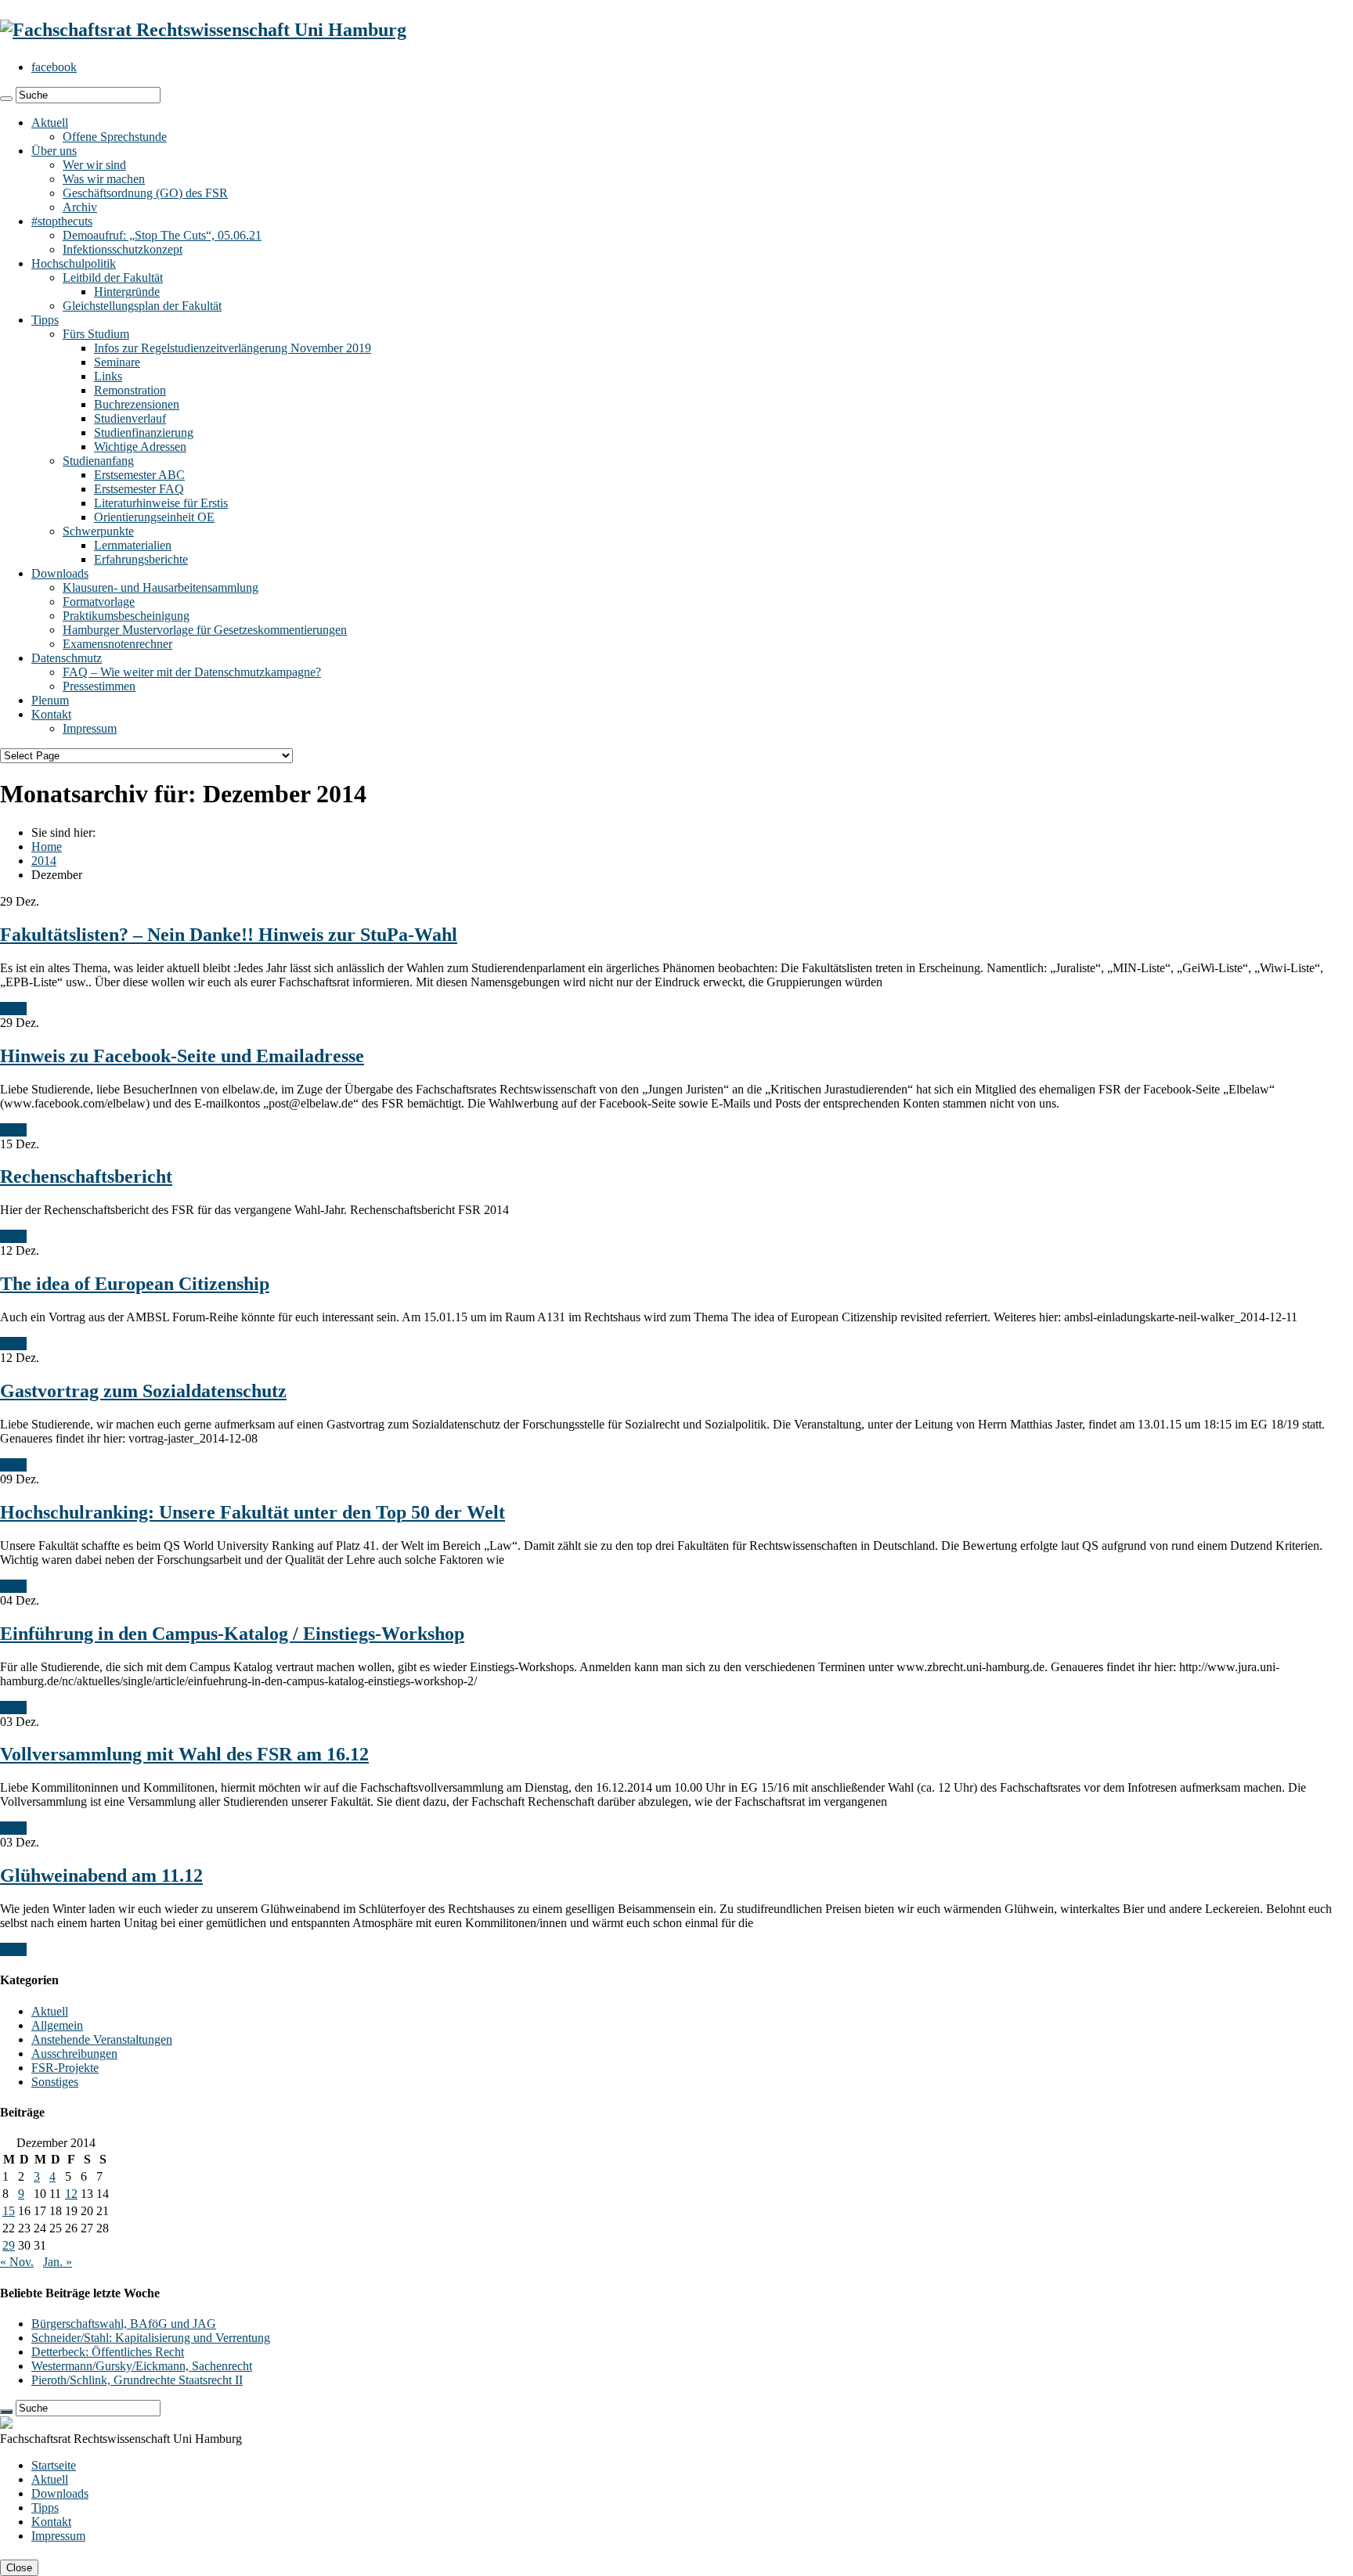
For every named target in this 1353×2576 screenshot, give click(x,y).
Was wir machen (104, 179)
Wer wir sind (94, 165)
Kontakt (51, 714)
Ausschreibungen (74, 2054)
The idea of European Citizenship (135, 1284)
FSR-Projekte (65, 2068)
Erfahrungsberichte (141, 559)
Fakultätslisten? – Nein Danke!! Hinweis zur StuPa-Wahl (229, 935)
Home (47, 847)
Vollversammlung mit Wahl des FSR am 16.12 (184, 1754)
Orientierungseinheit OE (154, 517)
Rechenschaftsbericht (86, 1176)
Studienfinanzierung (144, 432)
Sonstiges (55, 2082)
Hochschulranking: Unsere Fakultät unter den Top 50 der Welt (253, 1512)
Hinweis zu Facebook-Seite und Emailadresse (182, 1056)
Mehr (13, 1009)
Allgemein (57, 2025)
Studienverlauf (130, 418)
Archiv (80, 207)
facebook (54, 67)
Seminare (117, 362)
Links (108, 376)
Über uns (54, 151)
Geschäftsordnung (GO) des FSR (145, 193)
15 (9, 2211)
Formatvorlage (99, 602)
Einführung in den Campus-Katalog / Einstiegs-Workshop (232, 1634)
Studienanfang (98, 461)
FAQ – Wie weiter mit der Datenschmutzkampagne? (192, 672)
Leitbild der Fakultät (113, 277)
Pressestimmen (99, 686)
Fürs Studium (96, 334)
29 (9, 2245)
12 (71, 2194)
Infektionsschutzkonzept (123, 249)
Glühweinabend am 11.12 (101, 1875)
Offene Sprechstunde (115, 137)
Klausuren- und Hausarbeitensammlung (161, 587)
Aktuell (50, 122)
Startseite (54, 2465)
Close (19, 2568)
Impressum (90, 728)
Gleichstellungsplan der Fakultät (142, 306)
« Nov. (17, 2262)
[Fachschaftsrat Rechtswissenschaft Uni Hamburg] (203, 30)
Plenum (50, 700)
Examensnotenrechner (117, 644)
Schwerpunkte (98, 531)
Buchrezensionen (137, 404)
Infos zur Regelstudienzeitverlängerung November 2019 (233, 348)
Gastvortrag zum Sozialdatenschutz (143, 1391)
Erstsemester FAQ (139, 489)
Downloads (60, 573)
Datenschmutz (67, 658)
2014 (44, 861)
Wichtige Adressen (140, 447)
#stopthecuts (62, 221)
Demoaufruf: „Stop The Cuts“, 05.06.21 (162, 235)
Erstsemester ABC (139, 475)
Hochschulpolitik (74, 263)
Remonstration (130, 390)
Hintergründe (127, 292)
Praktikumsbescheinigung (126, 616)
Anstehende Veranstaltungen (102, 2039)
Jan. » (58, 2262)
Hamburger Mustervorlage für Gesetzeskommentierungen (205, 630)
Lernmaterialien (133, 545)
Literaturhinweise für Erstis (161, 503)
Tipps (45, 320)
